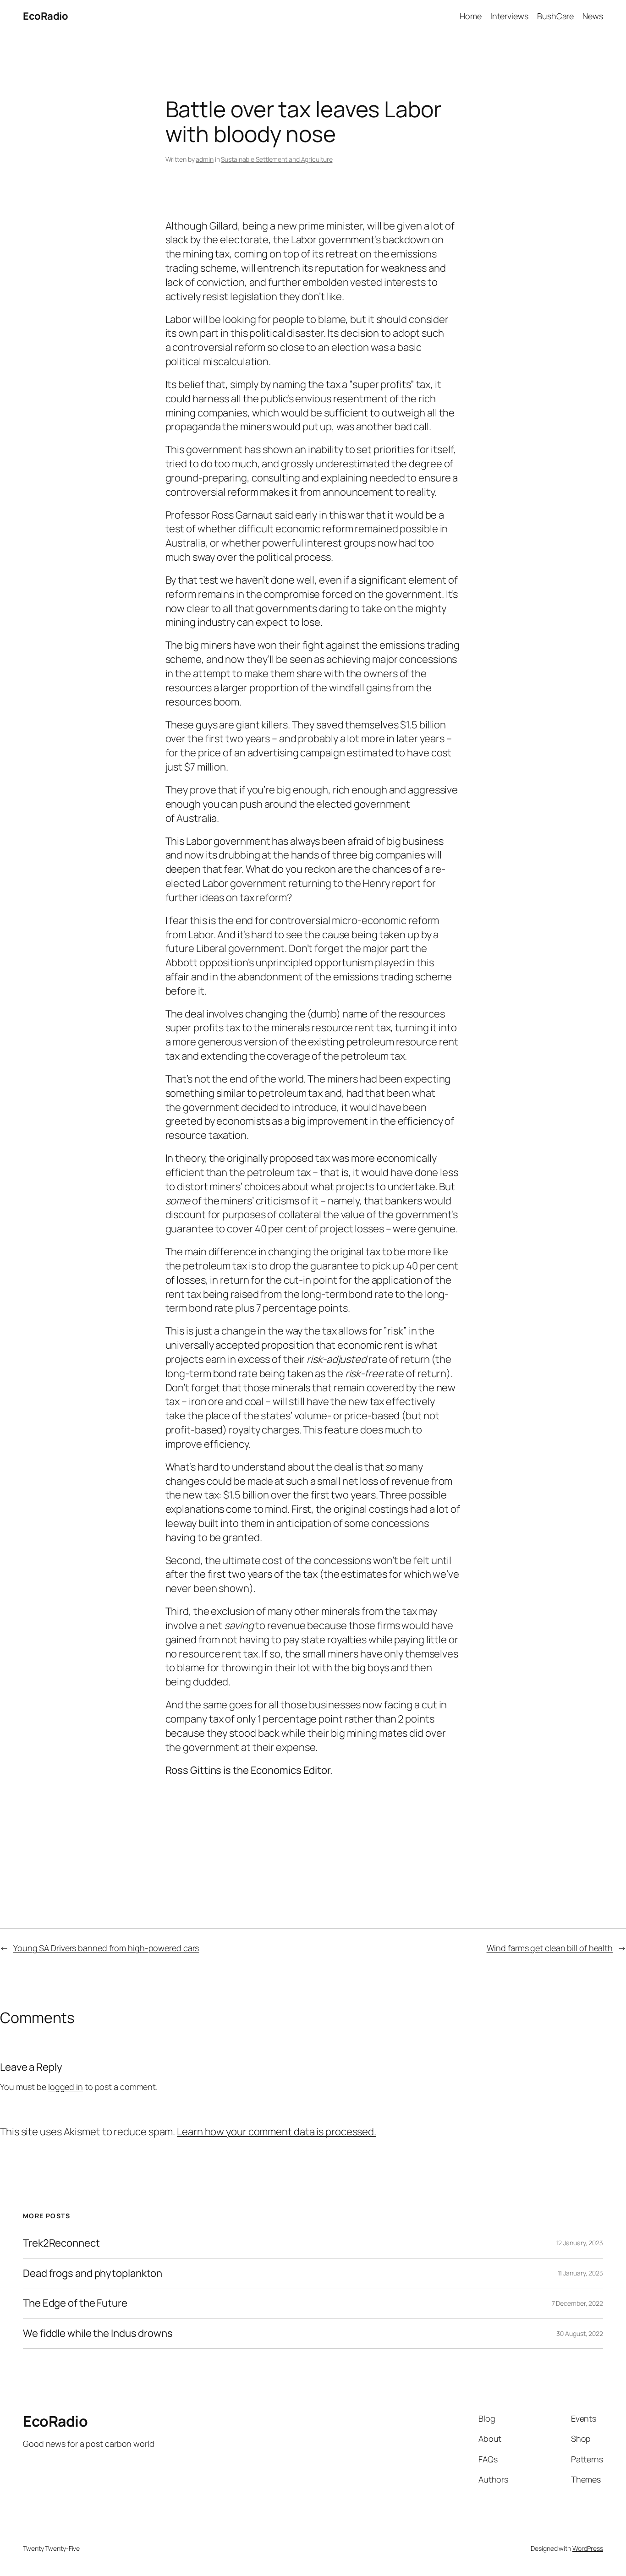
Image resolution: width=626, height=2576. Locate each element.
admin (205, 159)
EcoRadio (45, 16)
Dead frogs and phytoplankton (93, 2273)
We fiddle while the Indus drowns (98, 2333)
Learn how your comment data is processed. (277, 2132)
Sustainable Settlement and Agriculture (277, 159)
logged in (66, 2087)
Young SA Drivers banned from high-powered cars (106, 1948)
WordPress (588, 2548)
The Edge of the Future (75, 2303)
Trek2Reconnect (61, 2243)
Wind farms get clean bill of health (550, 1948)
